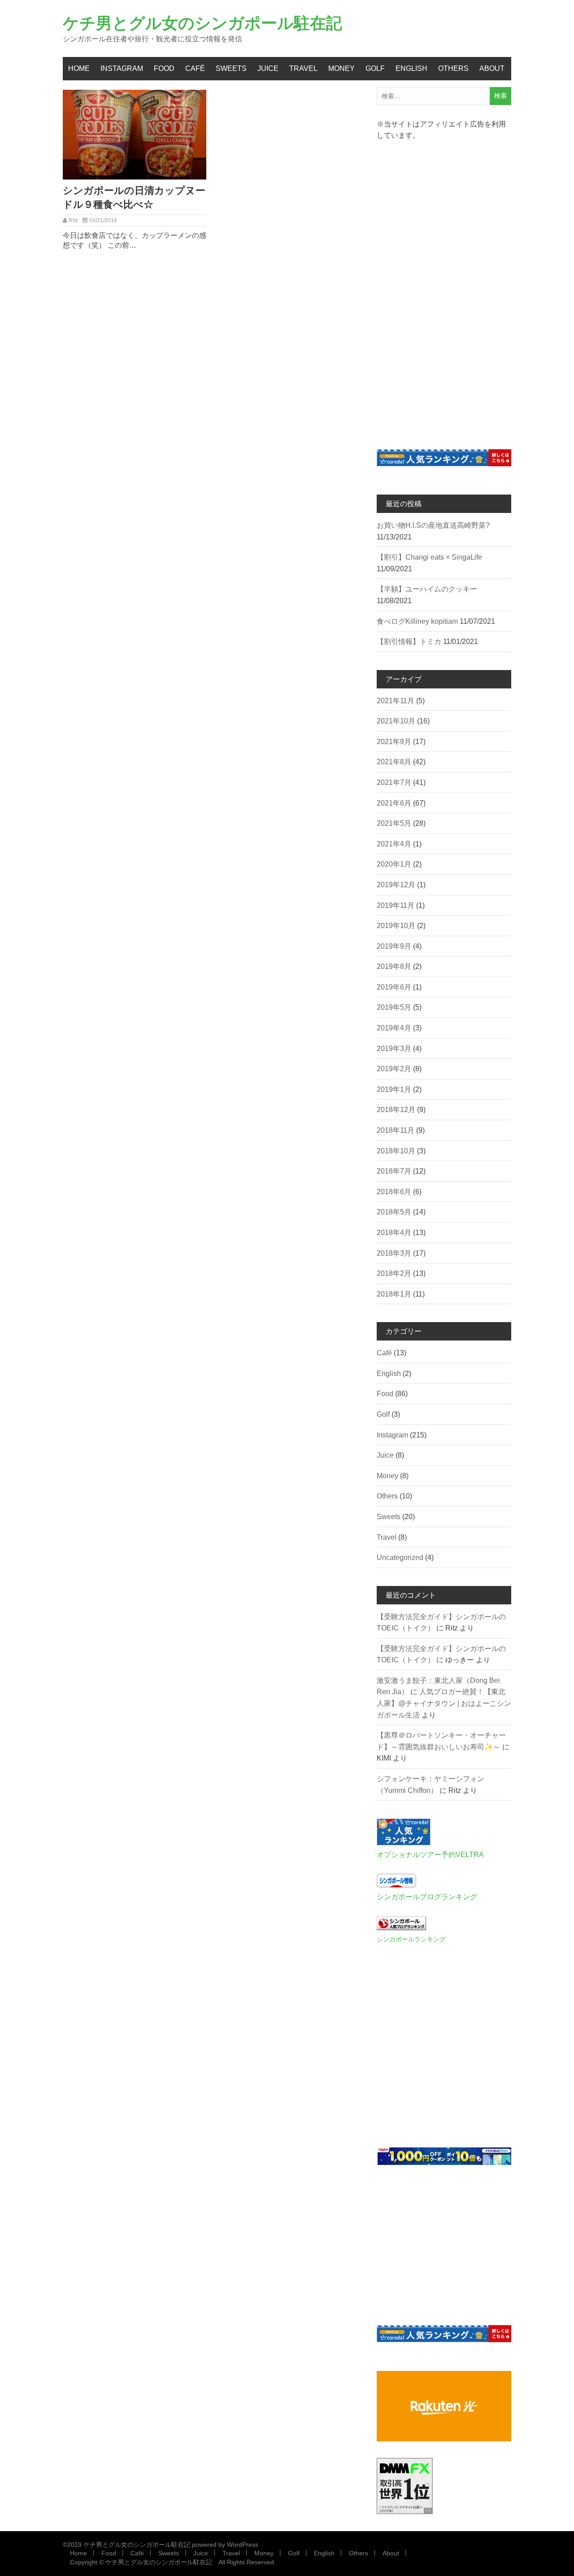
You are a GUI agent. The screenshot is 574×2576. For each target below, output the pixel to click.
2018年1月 (394, 1294)
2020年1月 (394, 864)
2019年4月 (394, 1028)
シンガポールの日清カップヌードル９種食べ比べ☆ (134, 197)
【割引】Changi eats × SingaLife (429, 557)
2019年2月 (394, 1069)
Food (164, 68)
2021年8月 (394, 762)
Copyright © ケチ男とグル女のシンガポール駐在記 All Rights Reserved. (173, 2562)
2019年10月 (396, 926)
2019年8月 (394, 966)
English (411, 68)
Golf (375, 68)
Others (453, 68)
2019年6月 (394, 987)
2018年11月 (396, 1130)
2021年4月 (394, 844)
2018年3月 (394, 1253)
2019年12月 (396, 885)
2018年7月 (394, 1171)
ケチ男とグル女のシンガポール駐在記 (202, 23)
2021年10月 (396, 721)
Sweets (231, 68)
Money (341, 68)
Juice (268, 68)
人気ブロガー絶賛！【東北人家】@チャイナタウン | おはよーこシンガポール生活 (444, 1703)
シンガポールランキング (411, 1939)
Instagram (122, 68)
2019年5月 (394, 1007)
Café (195, 68)
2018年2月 (394, 1273)
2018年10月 (396, 1151)
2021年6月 (394, 803)
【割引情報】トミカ (409, 642)
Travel (303, 68)
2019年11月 (396, 905)
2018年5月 (394, 1212)
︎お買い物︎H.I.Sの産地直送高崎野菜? (433, 525)
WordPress (243, 2545)
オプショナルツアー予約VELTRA (430, 1855)
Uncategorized (400, 1557)
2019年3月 (394, 1049)
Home (79, 68)
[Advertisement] (444, 289)
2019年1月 (394, 1089)
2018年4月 (394, 1233)
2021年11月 (396, 701)
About (492, 68)
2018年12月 (396, 1110)
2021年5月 (394, 823)
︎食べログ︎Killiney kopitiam (417, 621)
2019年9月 (394, 946)
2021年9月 (394, 742)
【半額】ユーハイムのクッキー (427, 589)
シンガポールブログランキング (427, 1897)
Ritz (73, 220)
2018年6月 (394, 1192)
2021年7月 (394, 782)
